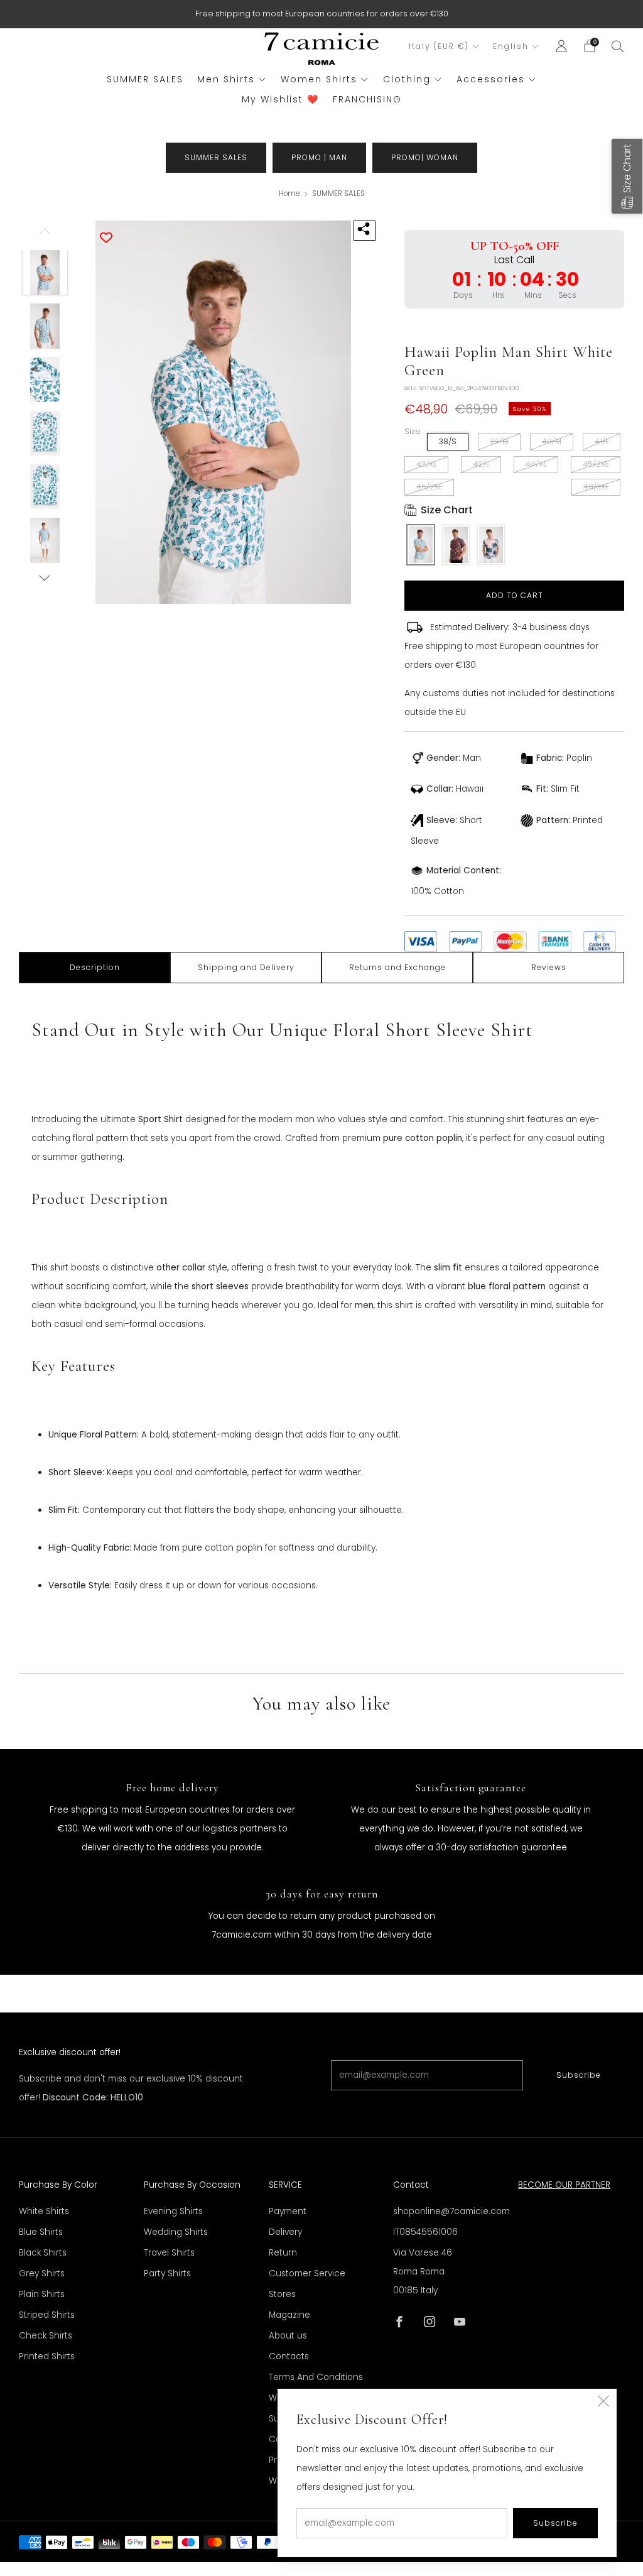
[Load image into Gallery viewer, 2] (45, 326)
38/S (448, 441)
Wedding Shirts (176, 2232)
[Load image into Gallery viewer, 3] (45, 379)
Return (283, 2253)
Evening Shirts (173, 2211)
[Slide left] (45, 235)
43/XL (426, 464)
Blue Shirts (41, 2232)
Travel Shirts (169, 2253)
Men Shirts (226, 79)
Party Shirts (167, 2273)
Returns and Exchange (397, 967)
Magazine (289, 2315)
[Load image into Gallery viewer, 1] (45, 273)
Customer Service (307, 2273)
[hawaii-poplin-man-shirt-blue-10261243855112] (456, 546)
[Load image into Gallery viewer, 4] (45, 434)
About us (288, 2336)
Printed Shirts (47, 2356)
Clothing (407, 79)
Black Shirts (43, 2253)
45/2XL (596, 464)
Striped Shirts (47, 2315)
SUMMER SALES (145, 79)
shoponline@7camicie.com (451, 2211)
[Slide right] (45, 578)
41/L (602, 441)
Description (95, 967)
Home (289, 194)
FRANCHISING (367, 99)
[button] (627, 176)
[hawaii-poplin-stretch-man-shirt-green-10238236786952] (491, 546)
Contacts (289, 2356)
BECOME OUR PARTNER (564, 2185)
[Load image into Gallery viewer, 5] (45, 487)
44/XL (536, 464)
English (511, 46)
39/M (499, 441)
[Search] (618, 46)
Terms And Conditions (316, 2377)
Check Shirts (46, 2336)
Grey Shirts (42, 2273)
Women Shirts (319, 79)
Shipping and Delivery (246, 967)
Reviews (549, 967)
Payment (288, 2211)
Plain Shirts (42, 2294)
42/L (481, 464)
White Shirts (44, 2211)
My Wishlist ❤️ (280, 99)
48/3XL (596, 487)
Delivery (285, 2232)
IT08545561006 (425, 2232)
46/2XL (429, 487)
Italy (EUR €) (439, 46)
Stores (282, 2294)
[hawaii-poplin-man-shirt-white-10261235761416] (421, 546)
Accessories (491, 79)
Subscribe (579, 2075)
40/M (552, 441)
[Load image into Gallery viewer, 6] (45, 540)
